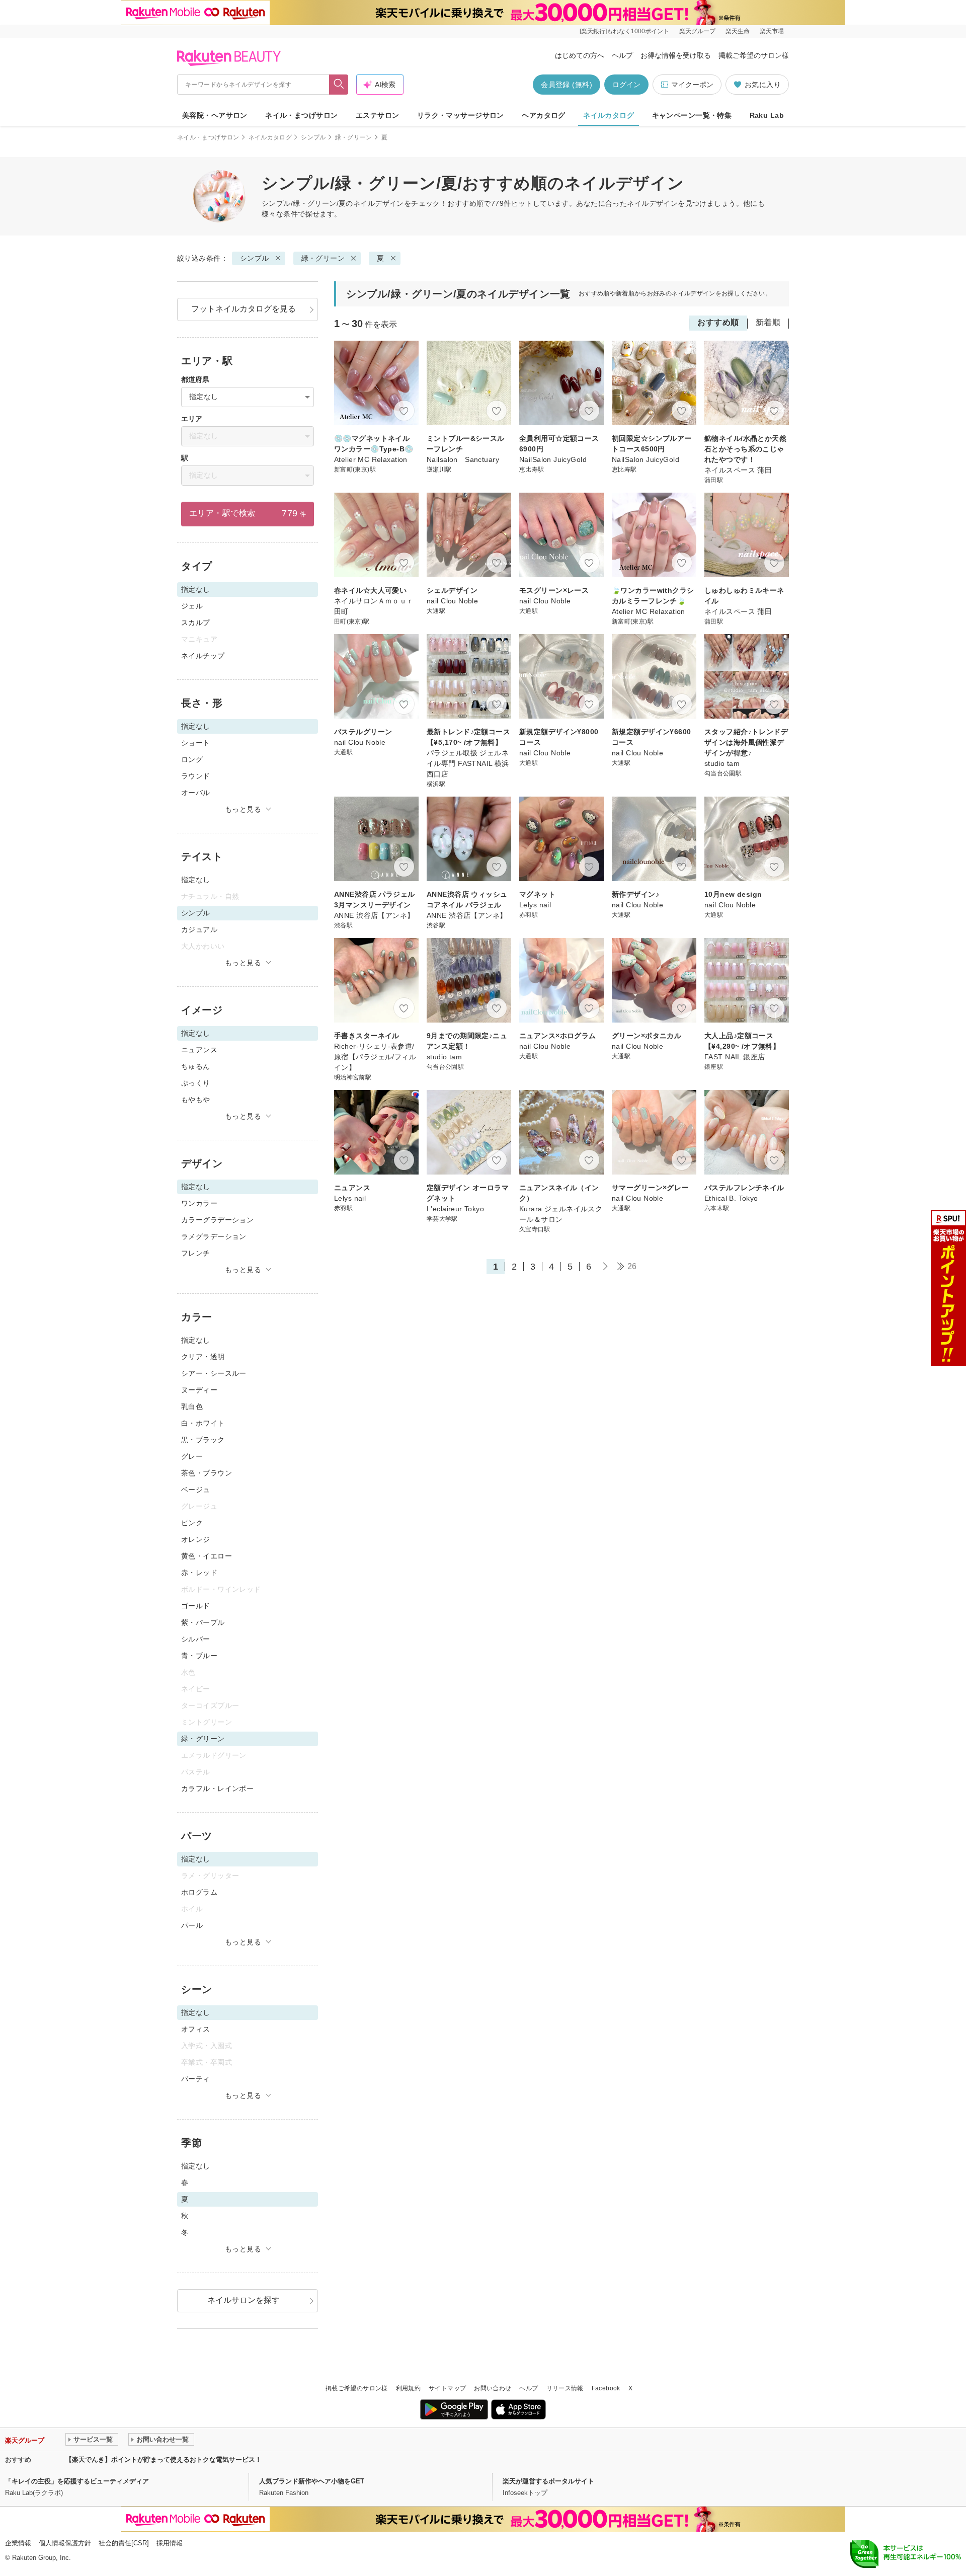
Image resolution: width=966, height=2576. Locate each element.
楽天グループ (697, 31)
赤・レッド (199, 1573)
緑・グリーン (354, 137)
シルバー (196, 1639)
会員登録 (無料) (567, 85)
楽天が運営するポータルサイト (548, 2481)
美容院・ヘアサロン (215, 115)
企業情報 (18, 2543)
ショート (196, 743)
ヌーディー (199, 1390)
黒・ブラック (203, 1440)
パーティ (196, 2079)
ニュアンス (199, 1050)
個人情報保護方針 (65, 2543)
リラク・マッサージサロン (461, 115)
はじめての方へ (580, 55)
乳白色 (192, 1407)
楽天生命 (738, 31)
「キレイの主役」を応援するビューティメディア (77, 2481)
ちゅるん (196, 1066)
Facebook (606, 2388)
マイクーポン (692, 85)
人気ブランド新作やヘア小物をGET (312, 2481)
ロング (192, 759)
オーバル (196, 793)
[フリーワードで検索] (339, 85)
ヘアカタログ (544, 115)
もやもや (196, 1100)
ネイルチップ (203, 656)
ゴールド (196, 1606)
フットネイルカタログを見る (244, 309)
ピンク (192, 1523)
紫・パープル (203, 1622)
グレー (192, 1456)
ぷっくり (196, 1083)
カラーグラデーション (217, 1220)
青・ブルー (199, 1656)
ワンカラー (199, 1203)
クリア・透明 (203, 1357)
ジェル (192, 606)
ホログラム (199, 1892)
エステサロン (378, 115)
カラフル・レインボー (217, 1788)
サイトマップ (447, 2388)
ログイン (626, 85)
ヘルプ (622, 55)
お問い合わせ (493, 2388)
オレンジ (196, 1539)
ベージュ (196, 1490)
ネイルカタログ (609, 115)
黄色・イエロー (207, 1556)
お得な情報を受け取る (676, 55)
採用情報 (170, 2543)
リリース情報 (565, 2388)
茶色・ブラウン (207, 1473)
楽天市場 (772, 31)
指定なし (196, 880)
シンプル (313, 137)
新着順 (768, 322)
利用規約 (408, 2388)
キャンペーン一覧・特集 (692, 115)
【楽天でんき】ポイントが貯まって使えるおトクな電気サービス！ (164, 2460)
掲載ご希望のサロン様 (754, 55)
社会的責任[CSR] (124, 2543)
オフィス (196, 2029)
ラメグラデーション (214, 1236)
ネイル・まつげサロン (301, 115)
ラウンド (196, 776)
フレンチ (196, 1253)
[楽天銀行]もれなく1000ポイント (624, 31)
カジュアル (199, 929)
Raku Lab (767, 115)
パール (192, 1925)
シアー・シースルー (214, 1373)
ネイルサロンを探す (244, 2300)
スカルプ (196, 622)
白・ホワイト (203, 1423)
